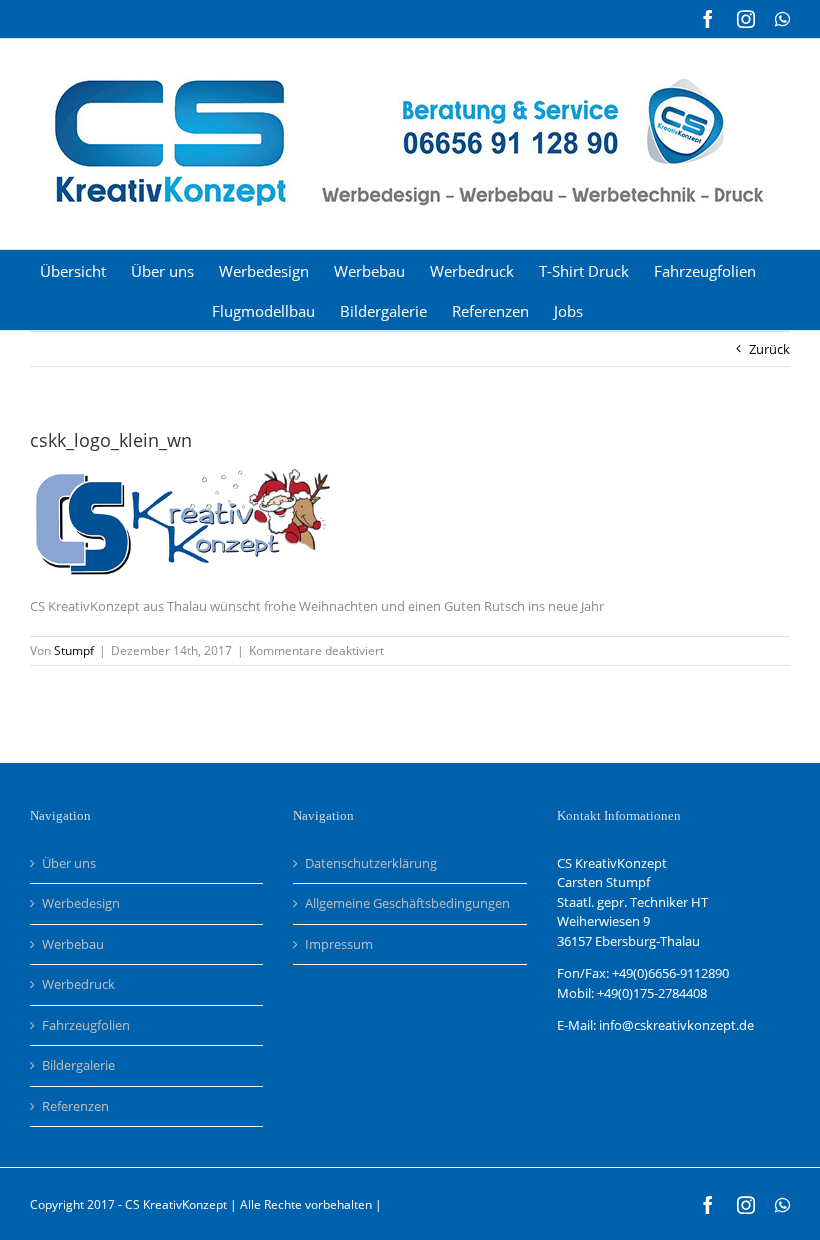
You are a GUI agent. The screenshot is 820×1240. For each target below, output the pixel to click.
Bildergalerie (78, 1065)
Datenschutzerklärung (371, 863)
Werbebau (73, 944)
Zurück (769, 349)
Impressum (339, 944)
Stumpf (74, 650)
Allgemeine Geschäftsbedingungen (407, 903)
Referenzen (75, 1106)
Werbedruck (78, 984)
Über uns (69, 863)
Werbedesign (81, 903)
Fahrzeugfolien (86, 1025)
